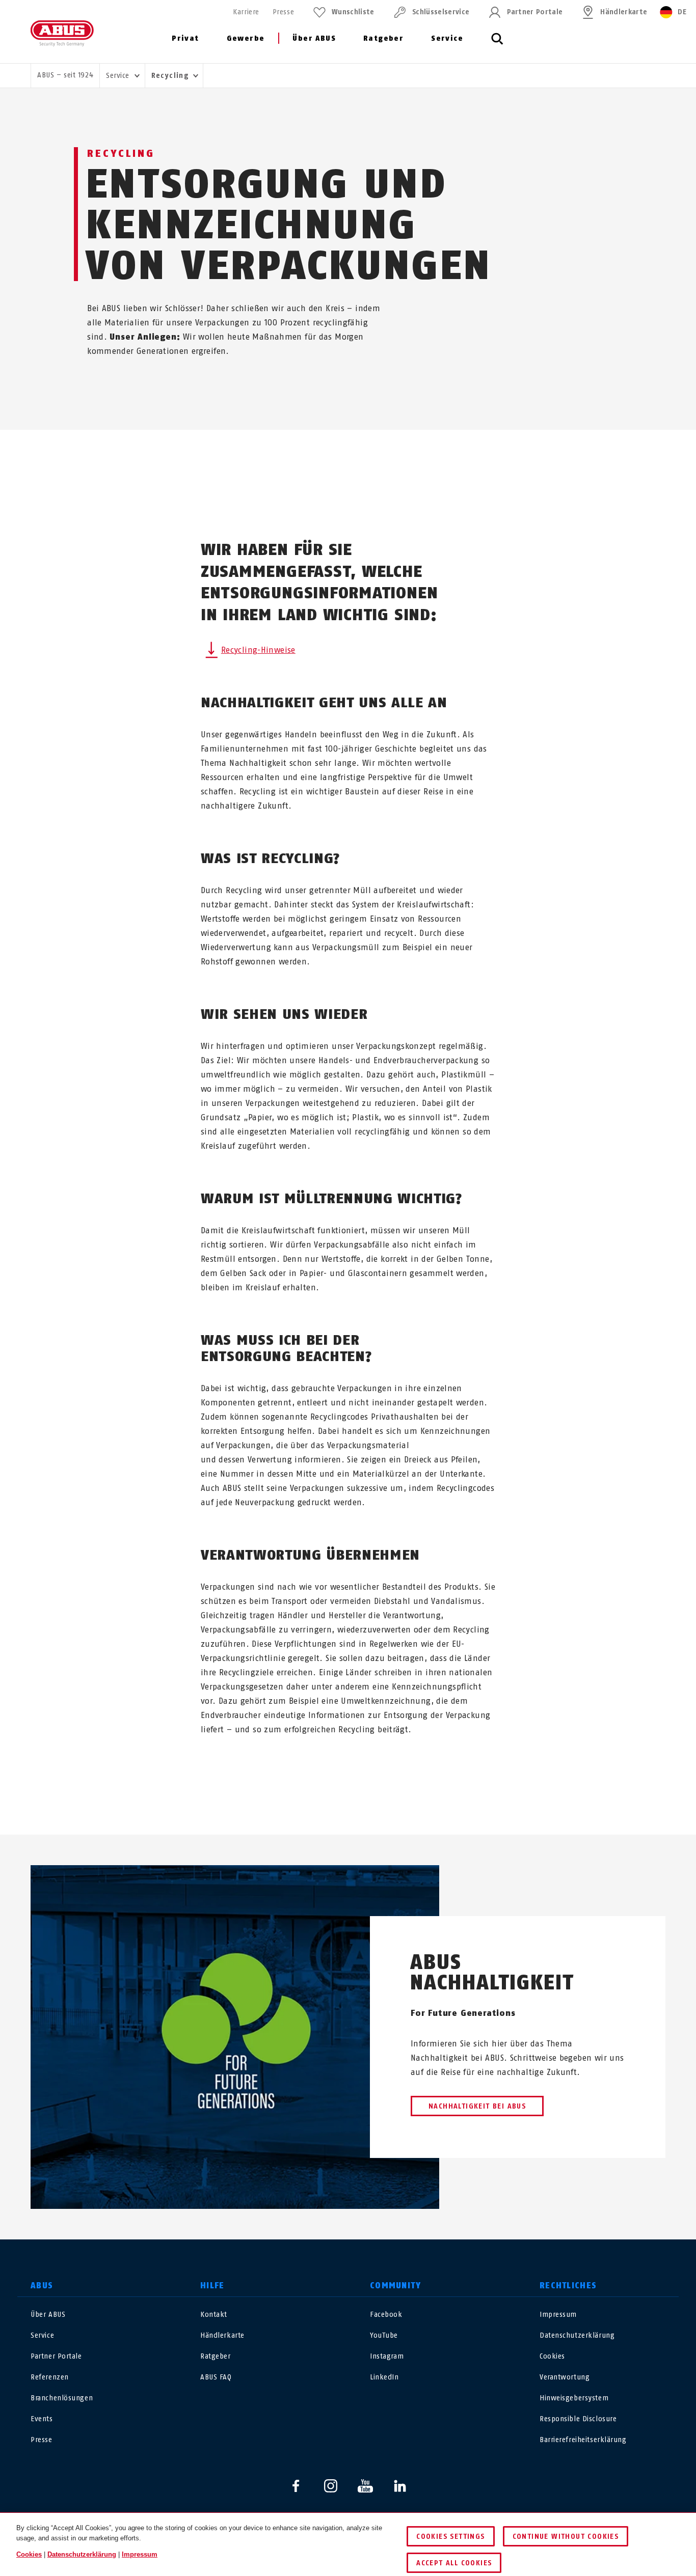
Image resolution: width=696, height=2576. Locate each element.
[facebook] (296, 2486)
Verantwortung (565, 2377)
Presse (283, 12)
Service (447, 38)
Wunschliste (353, 12)
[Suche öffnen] (497, 44)
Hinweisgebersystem (574, 2398)
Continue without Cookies (566, 2537)
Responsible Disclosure (578, 2419)
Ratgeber (383, 38)
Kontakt (214, 2315)
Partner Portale (535, 12)
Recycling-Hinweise (258, 650)
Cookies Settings (450, 2537)
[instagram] (331, 2486)
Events (42, 2419)
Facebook (386, 2315)
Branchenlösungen (62, 2398)
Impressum (558, 2315)
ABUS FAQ (216, 2377)
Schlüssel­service (441, 12)
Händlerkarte (624, 12)
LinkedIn (384, 2377)
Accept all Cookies (454, 2563)
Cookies (552, 2356)
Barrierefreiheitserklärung (583, 2440)
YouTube (384, 2335)
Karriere (246, 12)
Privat (185, 38)
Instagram (387, 2356)
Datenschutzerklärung (577, 2335)
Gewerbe (246, 38)
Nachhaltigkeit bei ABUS (477, 2106)
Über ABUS (314, 38)
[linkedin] (400, 2486)
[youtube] (365, 2486)
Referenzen (50, 2377)
